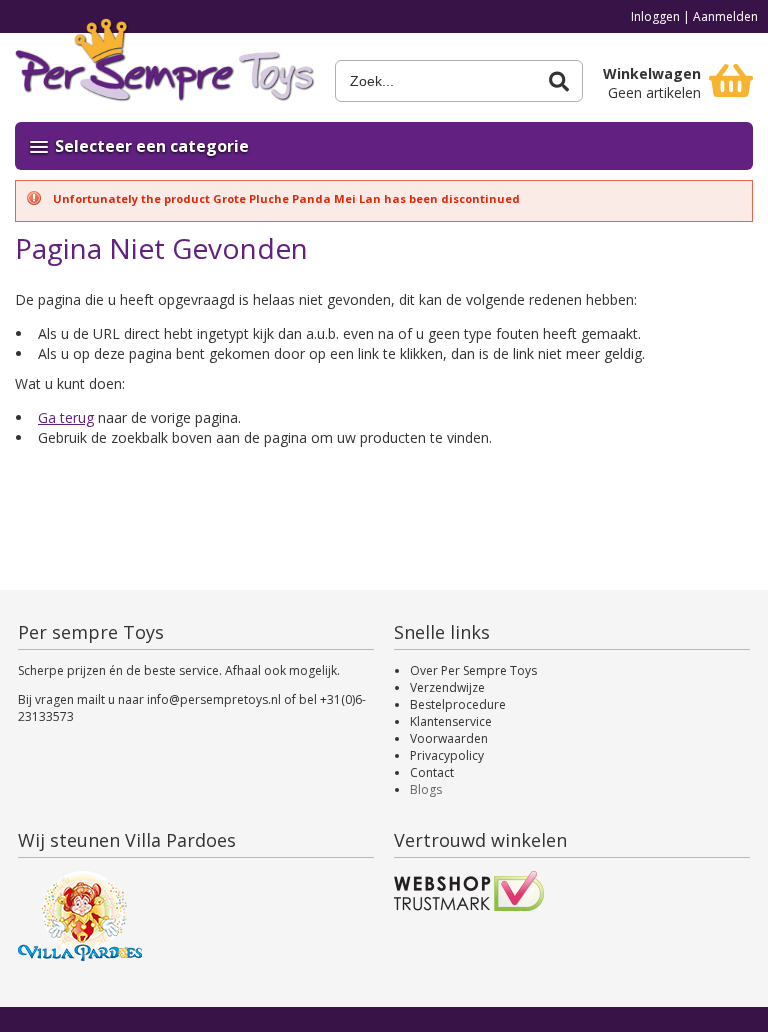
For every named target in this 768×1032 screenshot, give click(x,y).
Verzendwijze (447, 687)
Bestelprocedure (458, 704)
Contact (432, 772)
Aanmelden (725, 16)
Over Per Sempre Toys (473, 670)
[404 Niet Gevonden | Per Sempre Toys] (165, 67)
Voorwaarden (449, 738)
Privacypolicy (447, 755)
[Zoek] (559, 81)
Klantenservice (451, 721)
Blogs (426, 789)
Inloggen (655, 16)
